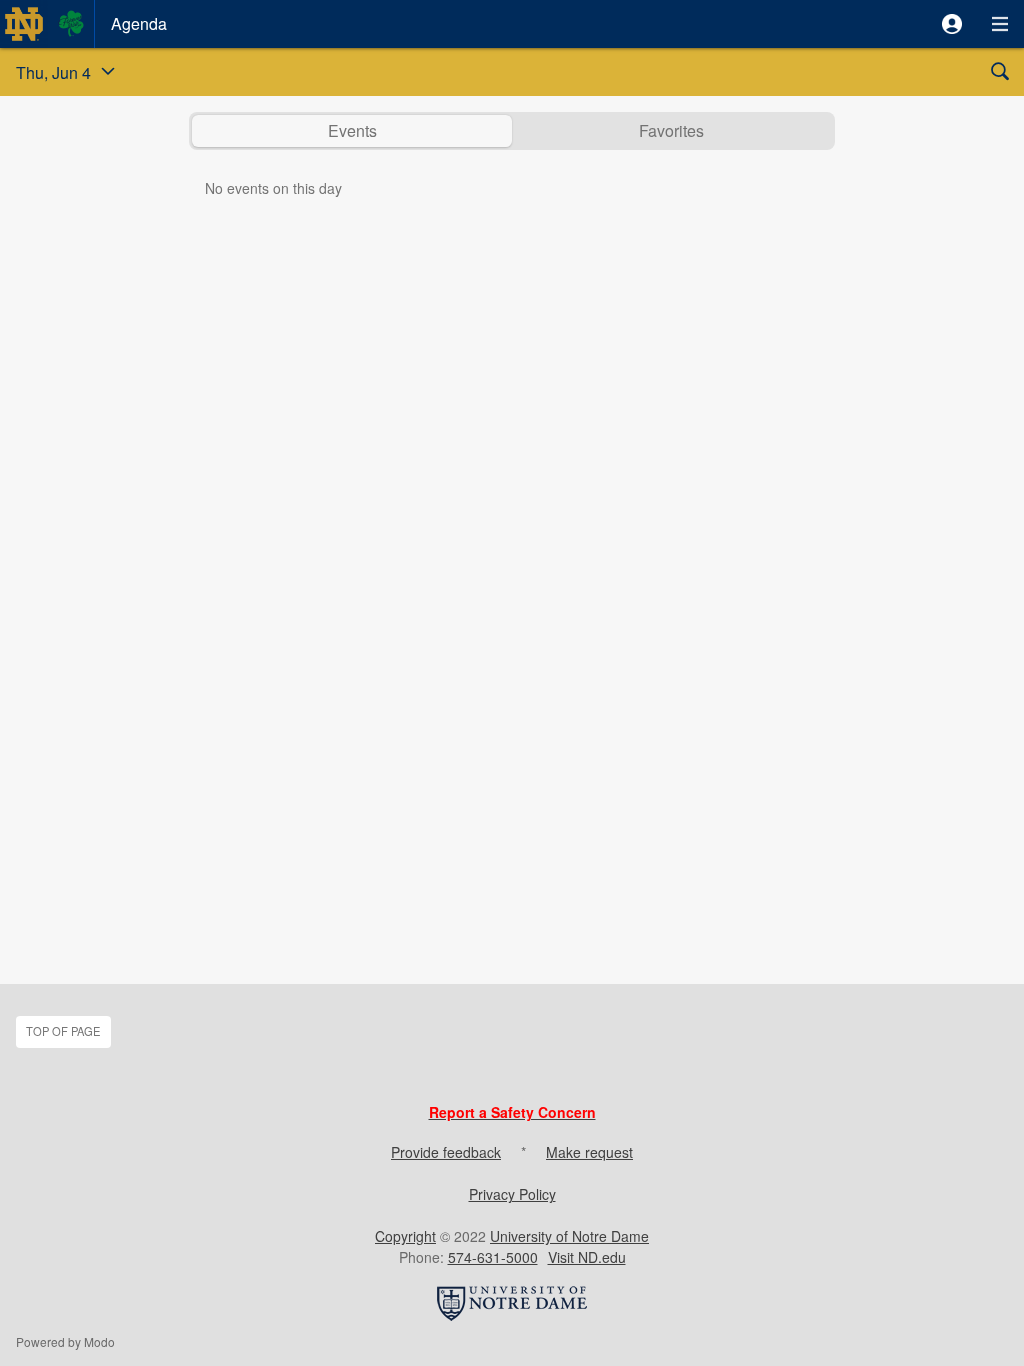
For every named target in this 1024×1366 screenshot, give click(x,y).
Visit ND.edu (587, 1257)
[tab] (352, 131)
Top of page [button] (63, 1031)
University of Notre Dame (569, 1236)
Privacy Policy (512, 1194)
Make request (589, 1152)
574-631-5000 (493, 1257)
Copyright (405, 1236)
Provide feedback (446, 1152)
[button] (952, 24)
